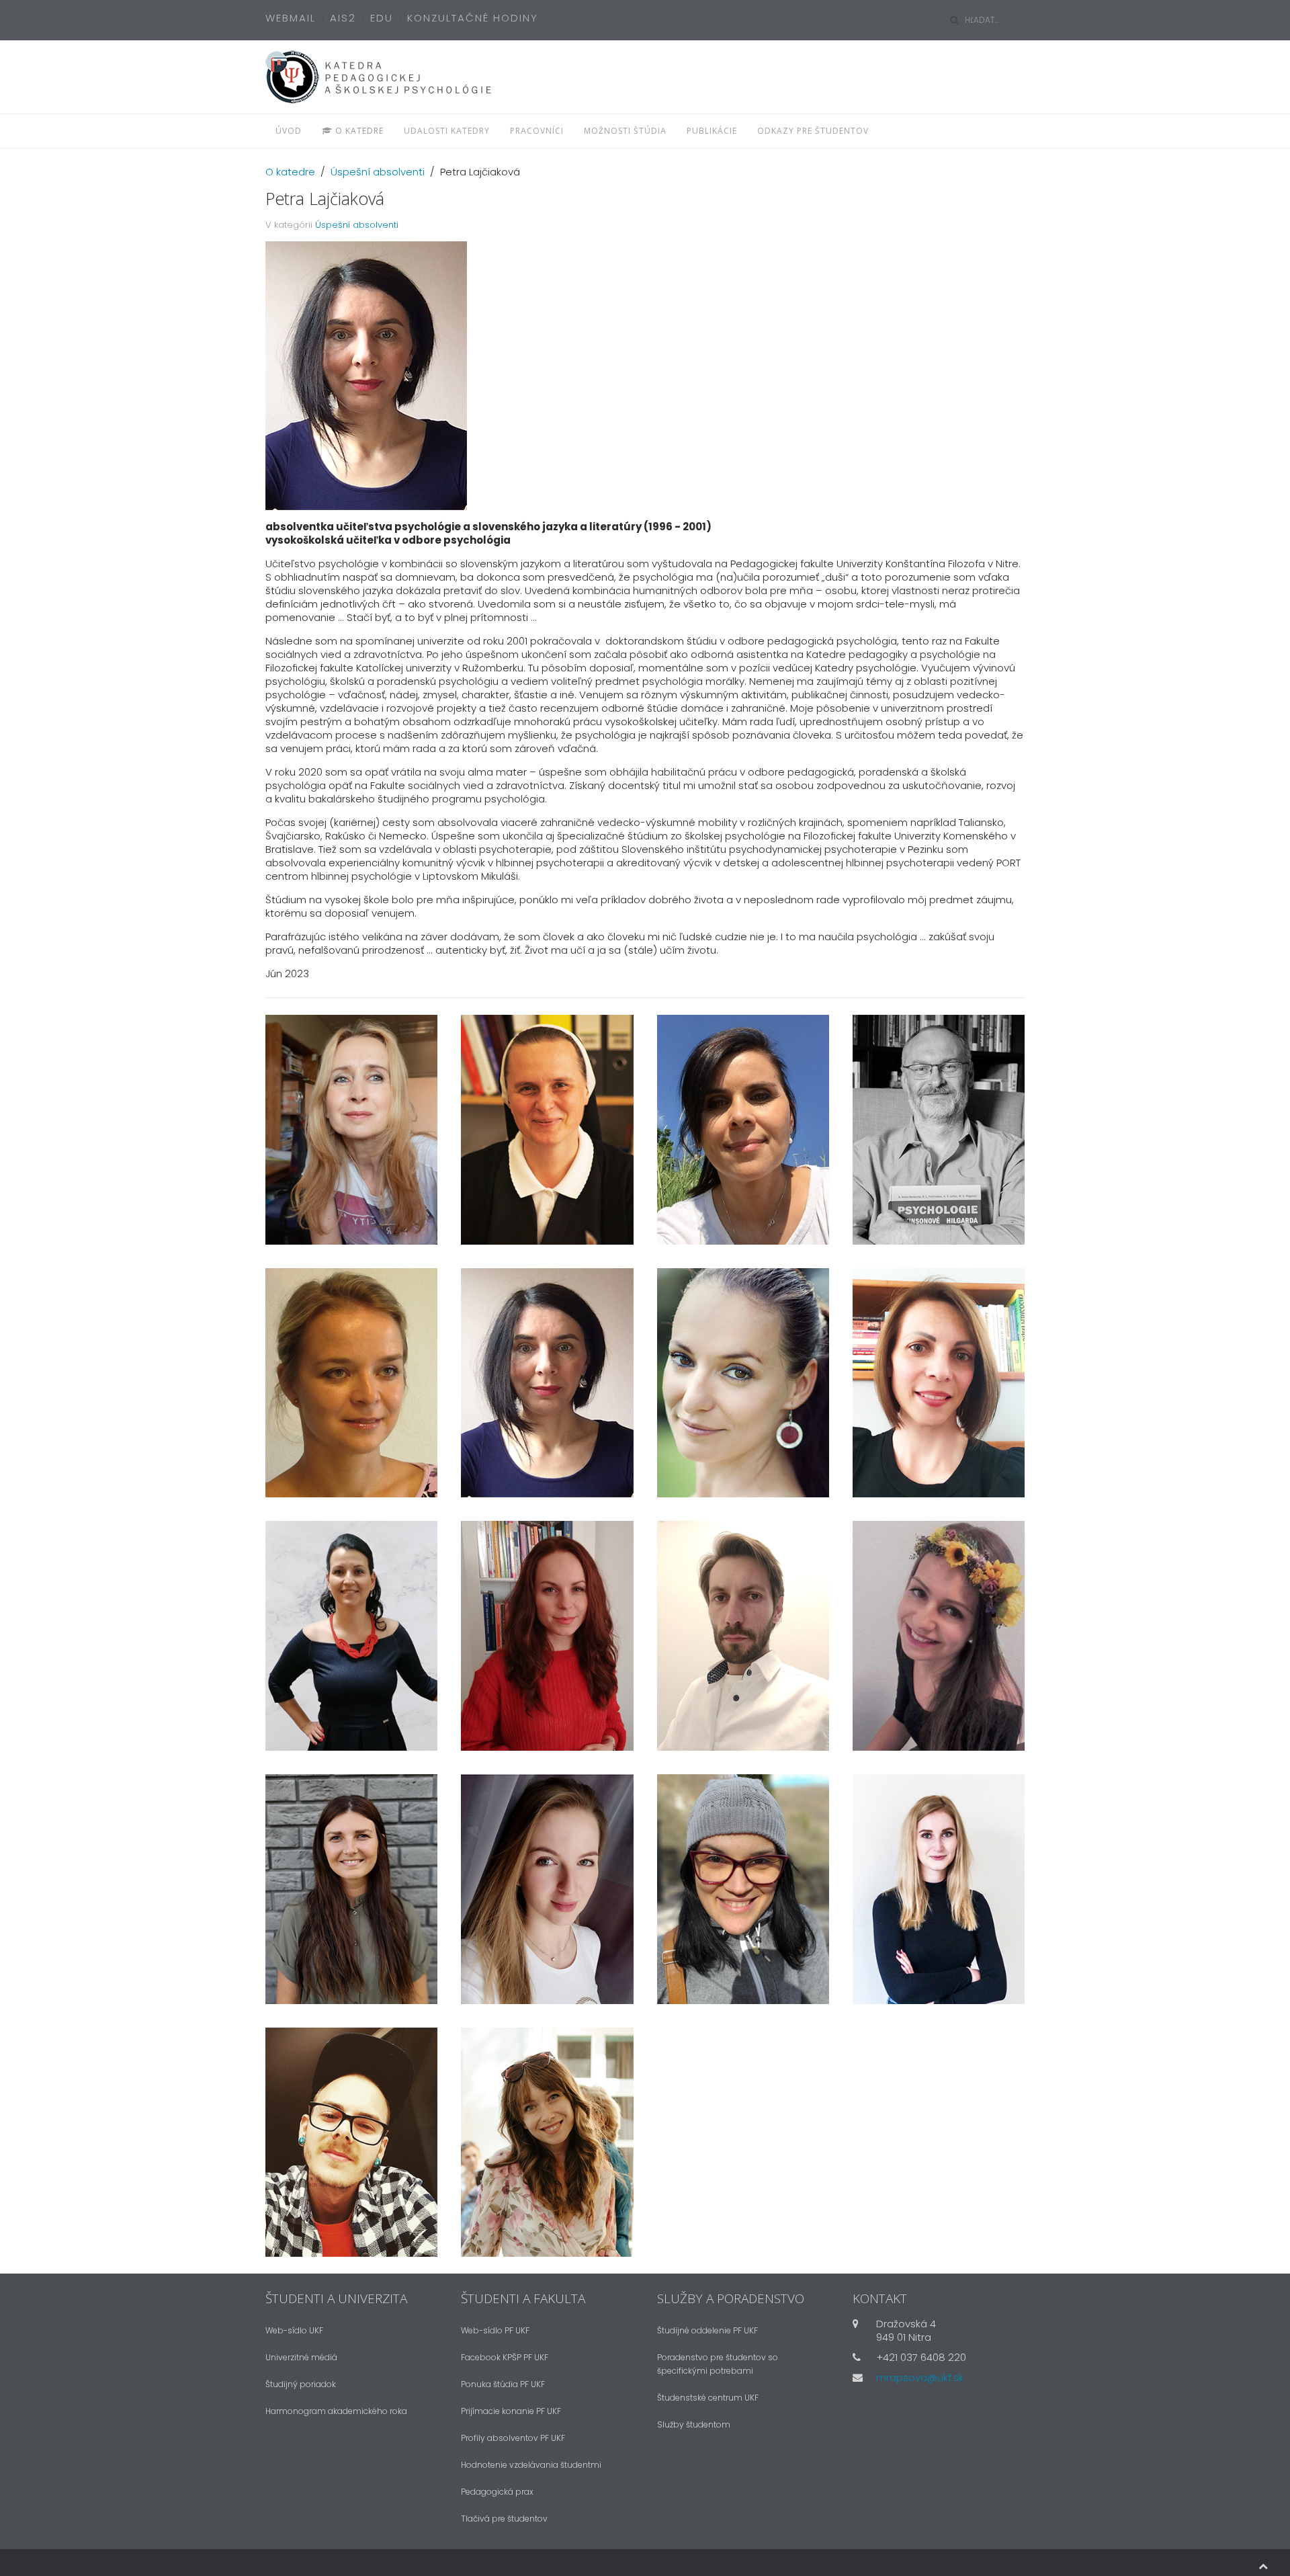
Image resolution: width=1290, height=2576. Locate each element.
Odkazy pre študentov (813, 131)
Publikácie (712, 131)
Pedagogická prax (497, 2492)
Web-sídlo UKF (294, 2330)
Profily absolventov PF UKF (513, 2438)
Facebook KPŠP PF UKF (505, 2357)
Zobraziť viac (351, 1182)
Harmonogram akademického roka (336, 2411)
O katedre (358, 131)
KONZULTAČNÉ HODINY (473, 18)
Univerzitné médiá (301, 2357)
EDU (382, 18)
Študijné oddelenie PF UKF (707, 2330)
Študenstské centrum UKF (708, 2398)
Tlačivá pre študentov (504, 2519)
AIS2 (343, 18)
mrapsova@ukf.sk (920, 2377)
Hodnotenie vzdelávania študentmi (531, 2465)
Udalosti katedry (447, 131)
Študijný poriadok (301, 2384)
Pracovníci (537, 131)
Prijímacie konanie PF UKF (511, 2411)
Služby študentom (694, 2424)
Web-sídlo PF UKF (495, 2330)
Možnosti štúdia (625, 131)
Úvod (289, 131)
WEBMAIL (291, 18)
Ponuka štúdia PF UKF (503, 2384)
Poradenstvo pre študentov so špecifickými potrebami (718, 2364)
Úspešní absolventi (378, 172)
